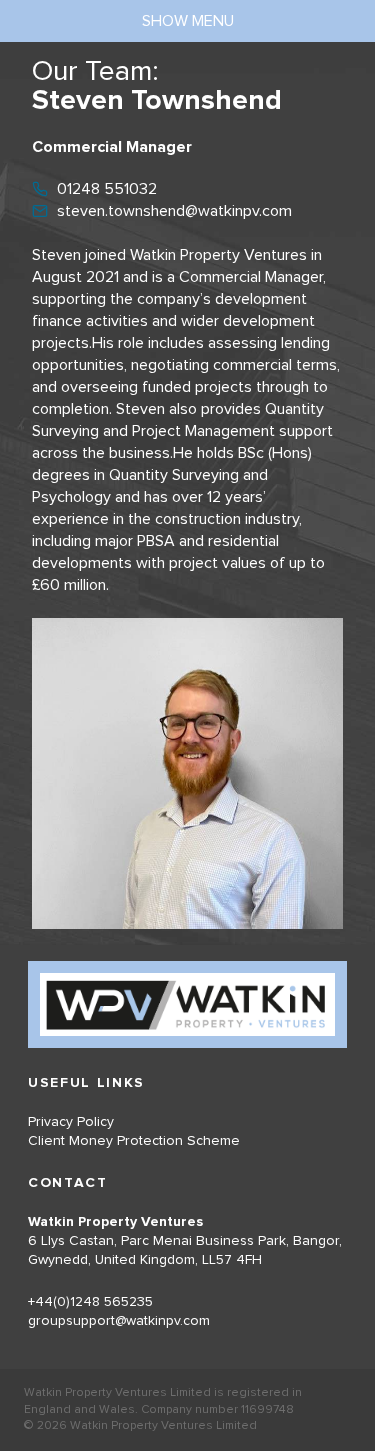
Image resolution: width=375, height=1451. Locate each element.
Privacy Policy (71, 1122)
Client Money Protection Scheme (134, 1141)
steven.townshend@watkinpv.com (174, 211)
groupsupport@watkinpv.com (119, 1321)
